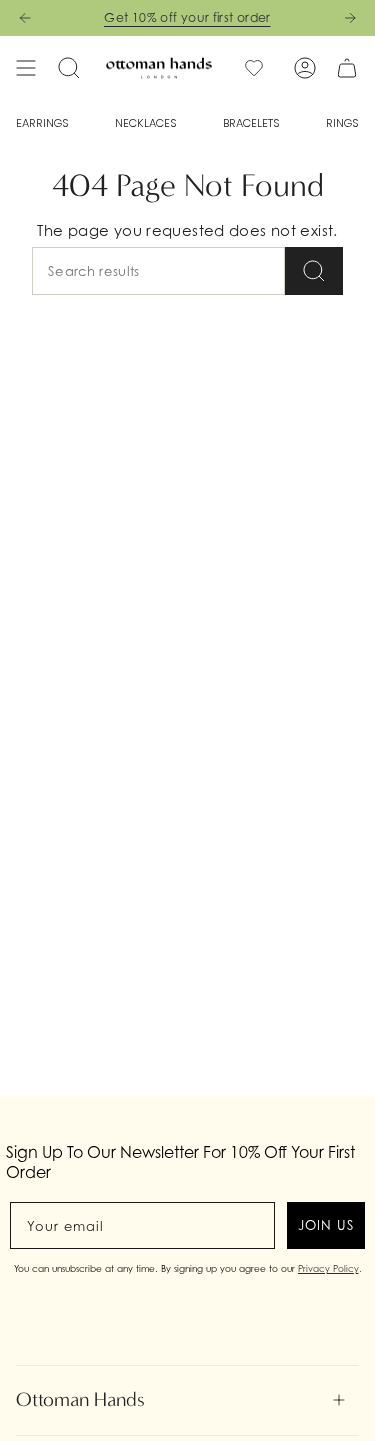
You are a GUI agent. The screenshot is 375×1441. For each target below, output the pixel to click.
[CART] (347, 68)
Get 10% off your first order (187, 17)
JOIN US (326, 1225)
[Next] (350, 18)
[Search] (314, 271)
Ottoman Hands (80, 1399)
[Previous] (25, 18)
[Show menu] (26, 68)
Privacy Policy (328, 1268)
